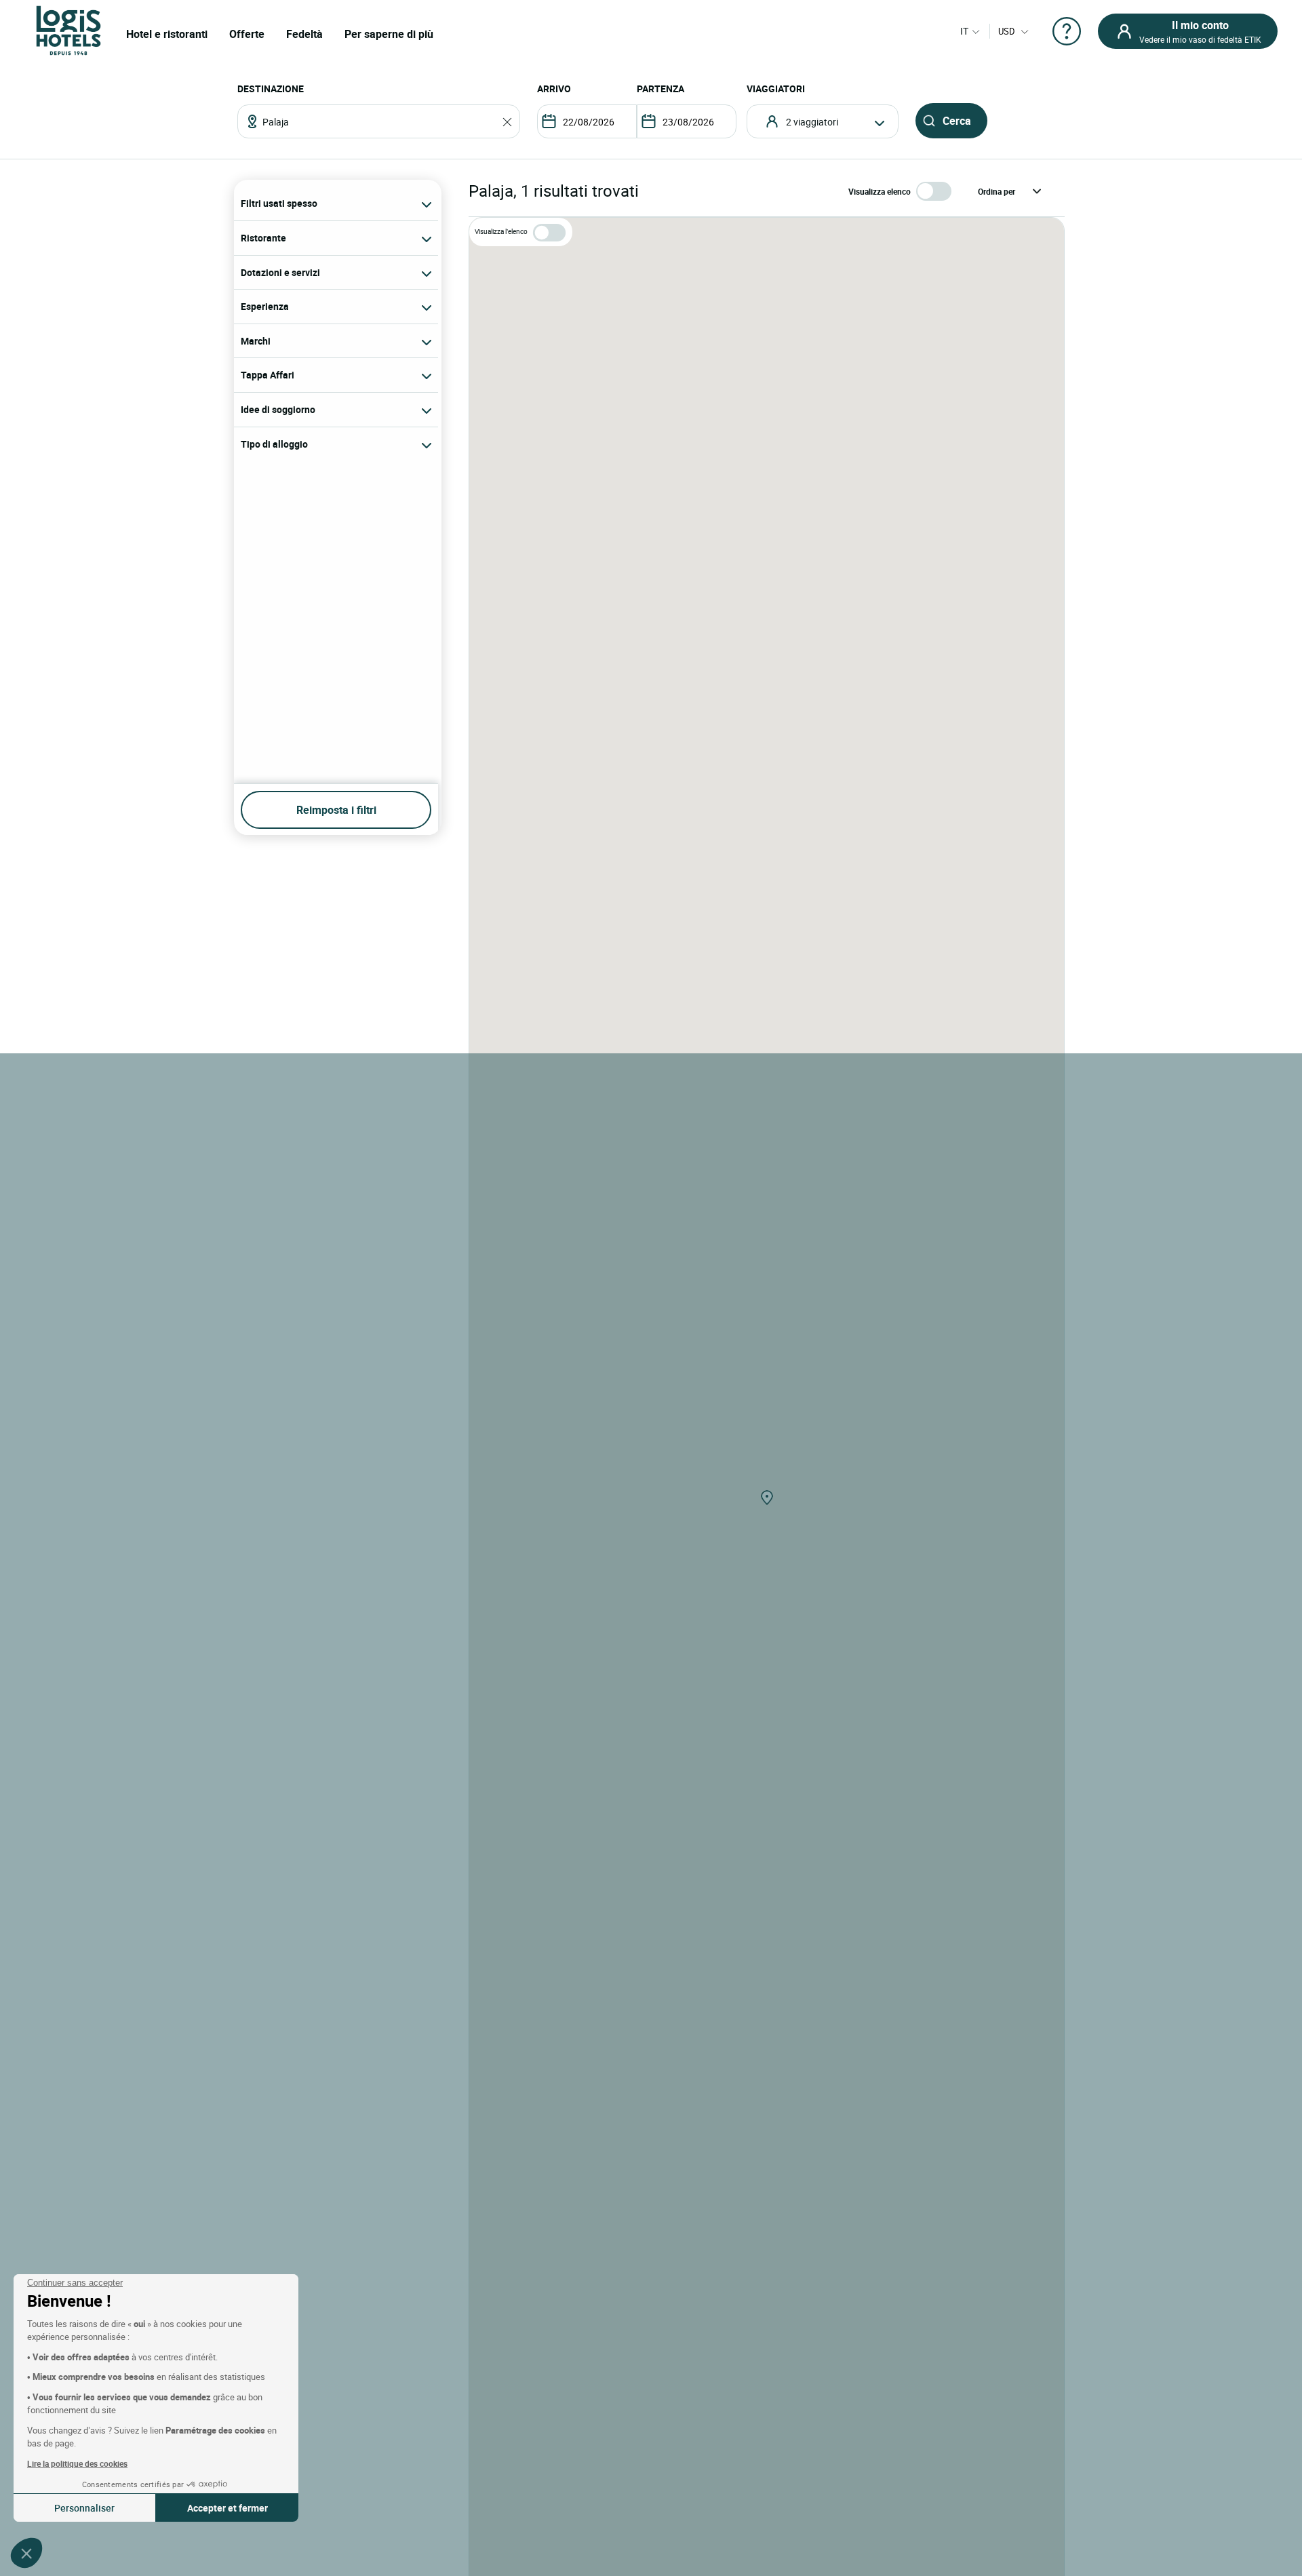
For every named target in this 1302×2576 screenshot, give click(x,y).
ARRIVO (554, 89)
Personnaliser (84, 2508)
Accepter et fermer (228, 2508)
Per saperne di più (389, 34)
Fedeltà (304, 34)
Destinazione (271, 89)
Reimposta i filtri (336, 810)
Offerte (247, 34)
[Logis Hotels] (68, 30)
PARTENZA (660, 89)
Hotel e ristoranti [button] (167, 34)
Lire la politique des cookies (77, 2463)
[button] (26, 2553)
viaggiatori (776, 89)
